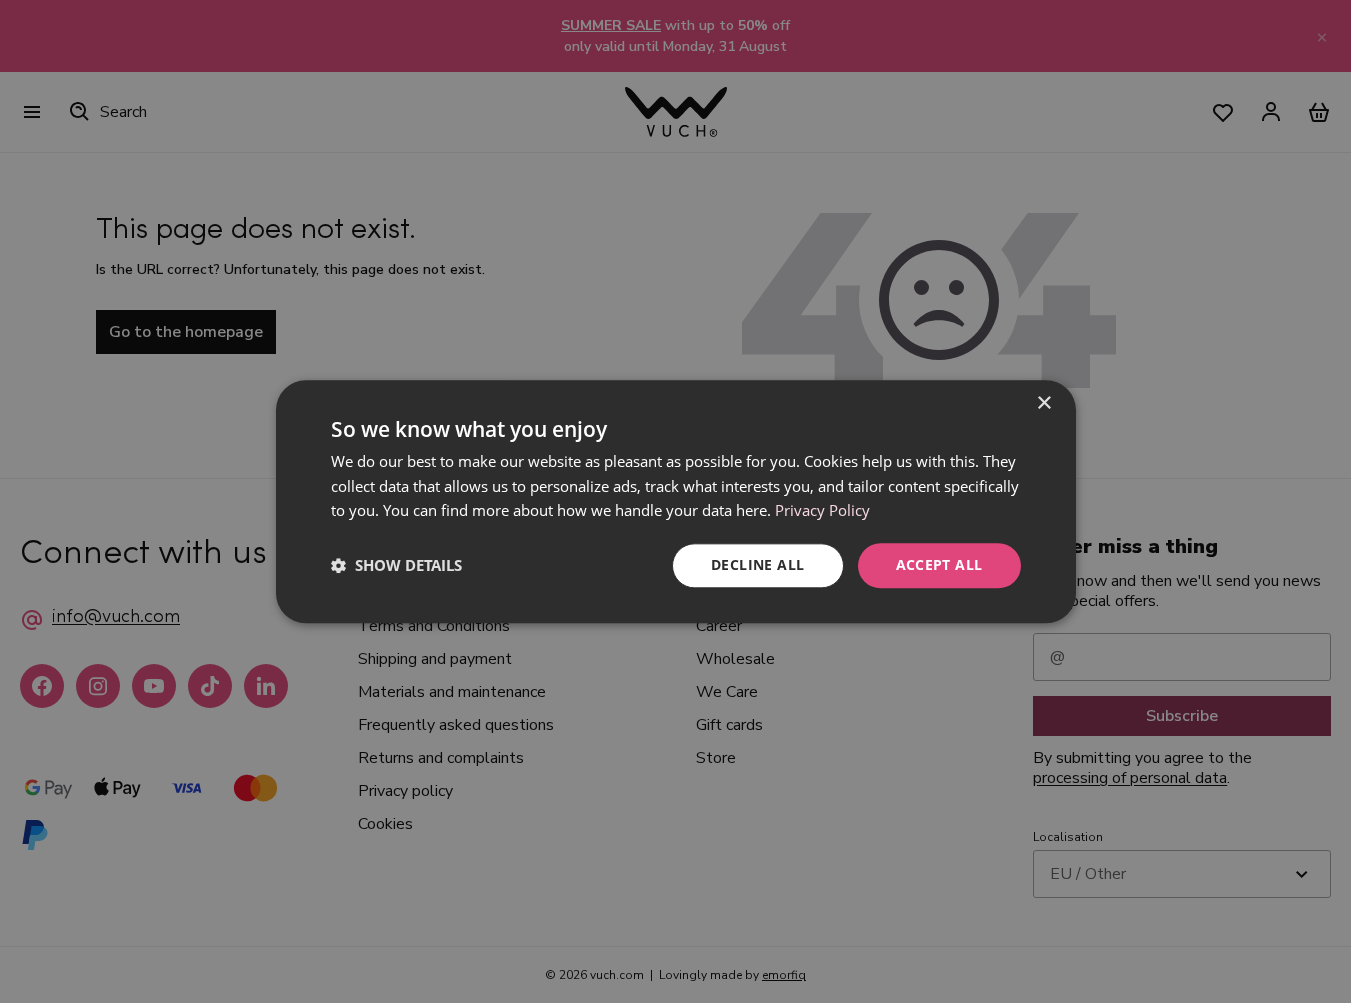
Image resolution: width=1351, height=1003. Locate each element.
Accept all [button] (939, 564)
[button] (396, 566)
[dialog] (676, 501)
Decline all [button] (757, 564)
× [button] (1043, 403)
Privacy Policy (822, 511)
